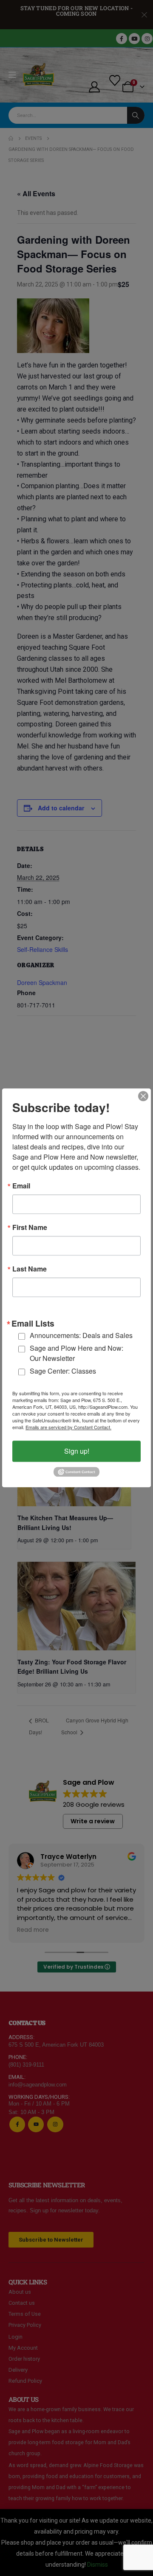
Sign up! (77, 1451)
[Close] (143, 1096)
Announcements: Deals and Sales (81, 1336)
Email (21, 1186)
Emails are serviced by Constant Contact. (68, 1427)
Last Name (30, 1269)
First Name (30, 1227)
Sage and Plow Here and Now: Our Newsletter (76, 1353)
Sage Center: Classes (63, 1371)
